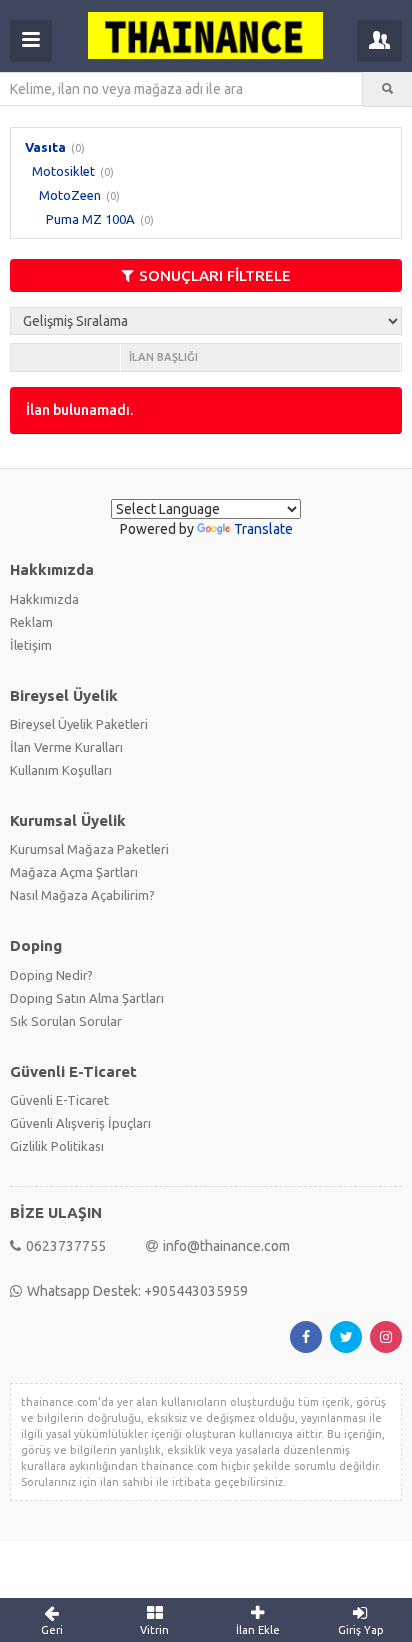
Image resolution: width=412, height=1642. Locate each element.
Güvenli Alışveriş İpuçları (80, 1123)
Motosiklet (63, 171)
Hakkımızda (44, 599)
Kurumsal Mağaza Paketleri (89, 849)
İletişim (31, 645)
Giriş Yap (361, 1630)
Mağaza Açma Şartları (74, 872)
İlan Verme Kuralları (66, 747)
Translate (263, 529)
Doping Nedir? (51, 975)
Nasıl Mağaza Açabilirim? (82, 895)
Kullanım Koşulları (61, 770)
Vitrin (154, 1630)
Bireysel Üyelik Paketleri (79, 724)
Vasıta (45, 147)
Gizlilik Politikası (57, 1146)
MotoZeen (70, 195)
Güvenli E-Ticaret (59, 1100)
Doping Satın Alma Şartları (87, 998)
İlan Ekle (258, 1630)
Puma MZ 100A (90, 219)
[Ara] (387, 89)
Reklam (31, 622)
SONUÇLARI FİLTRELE (215, 275)
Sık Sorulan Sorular (66, 1021)
